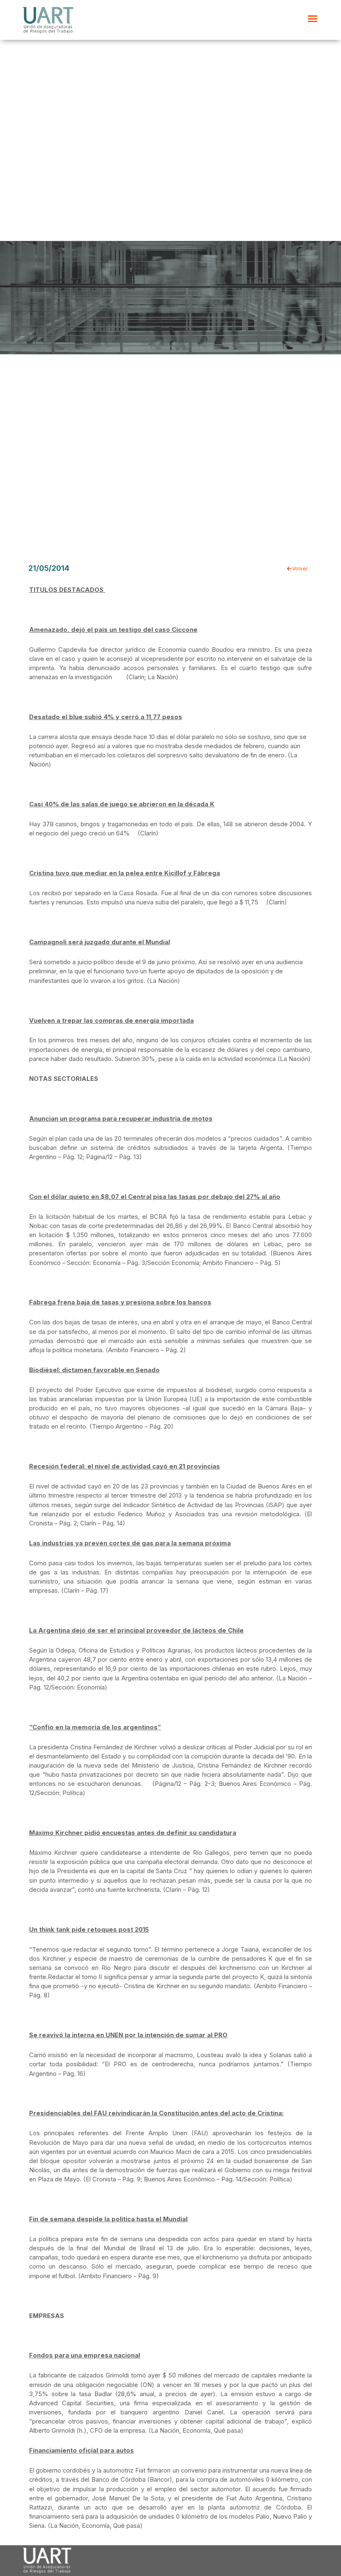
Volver (299, 569)
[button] (313, 19)
